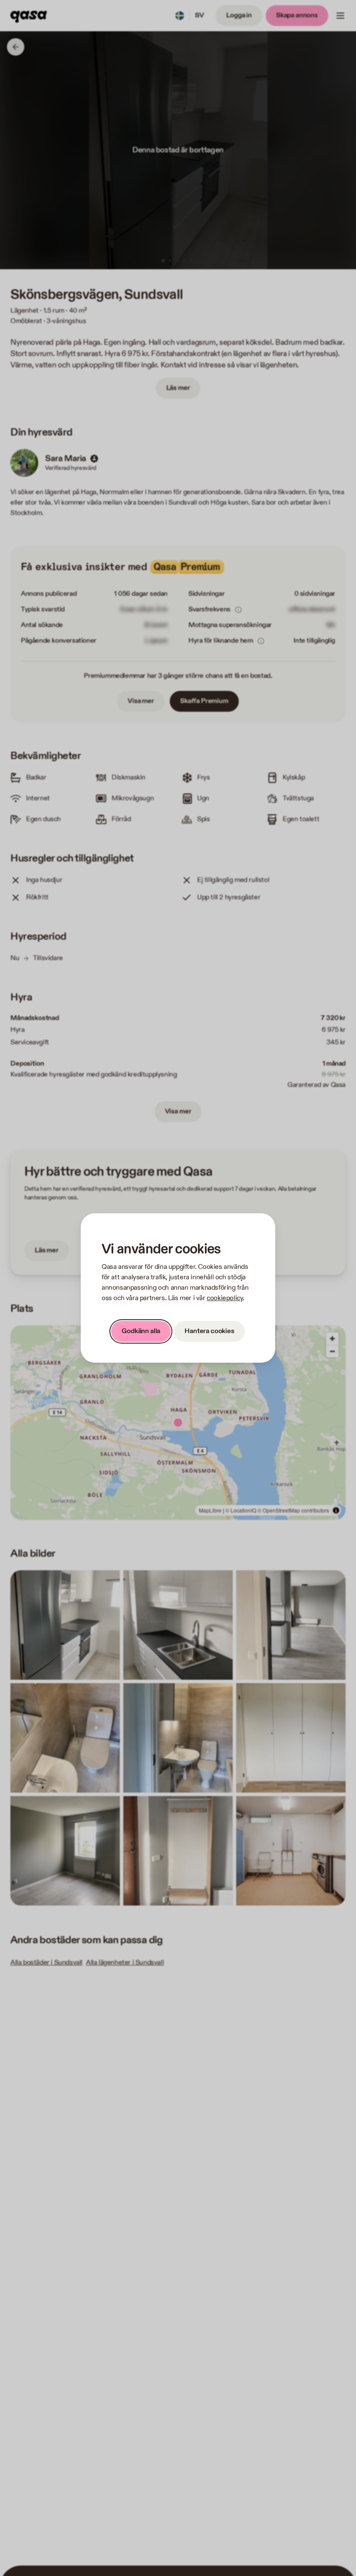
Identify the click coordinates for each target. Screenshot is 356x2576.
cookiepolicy (225, 1298)
